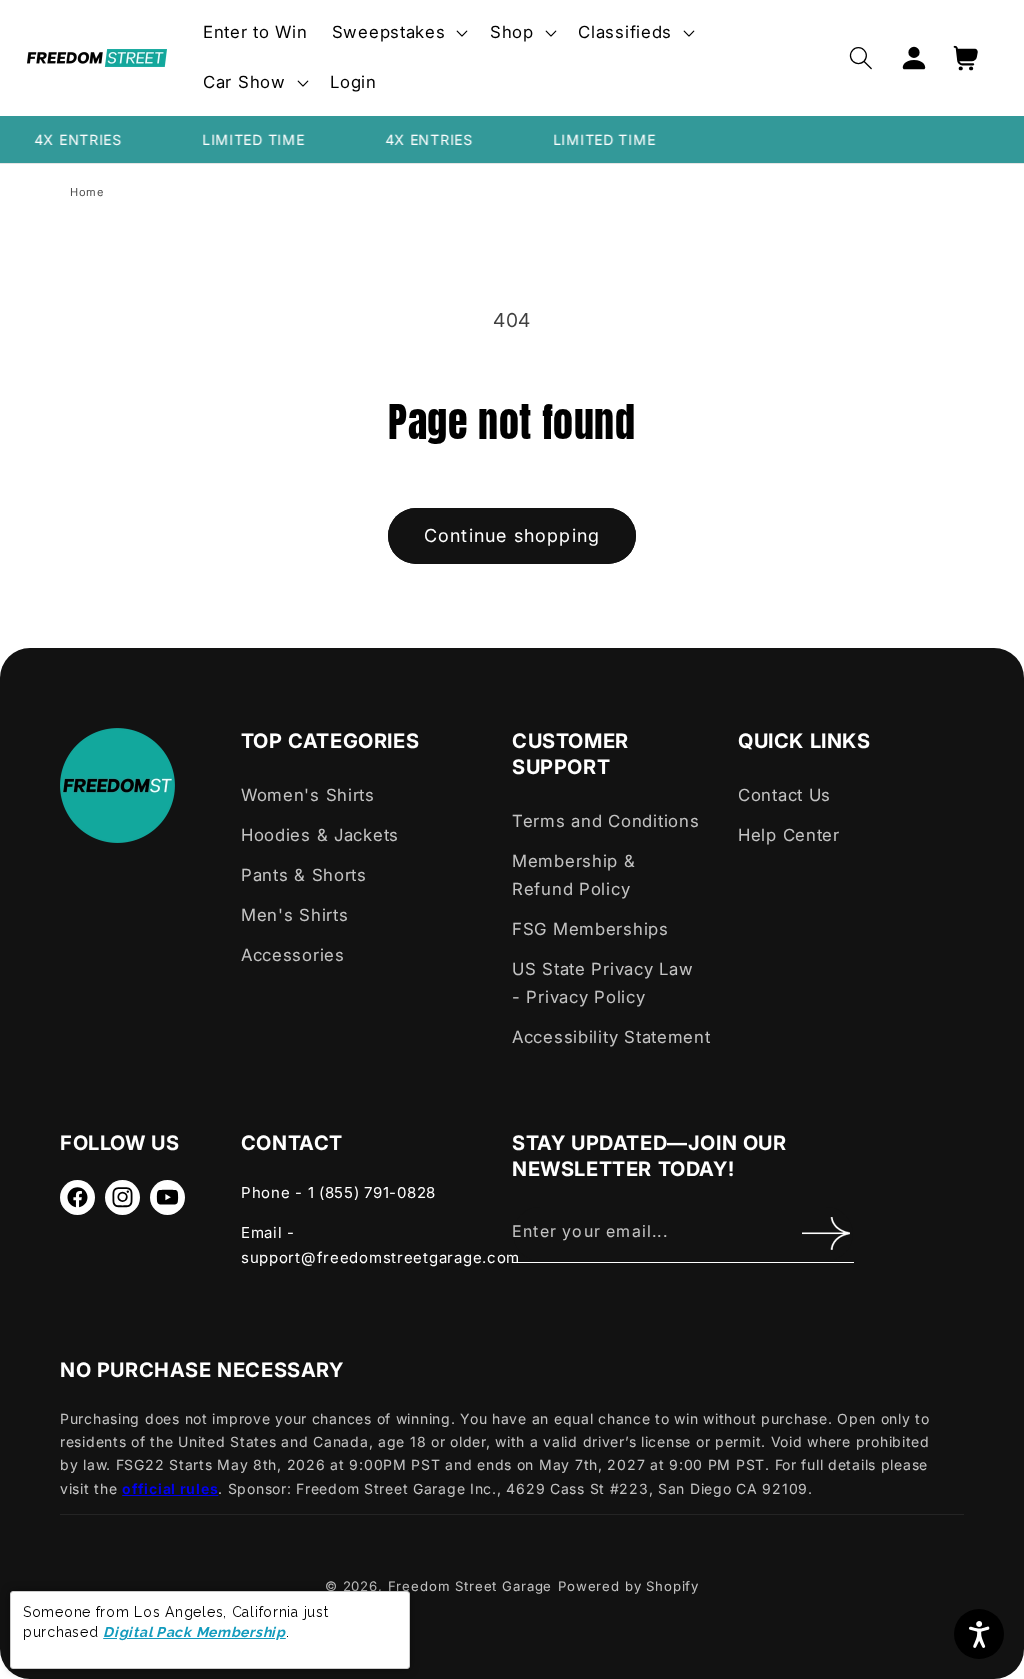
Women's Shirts (308, 795)
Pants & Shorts (304, 875)
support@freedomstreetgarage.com (380, 1257)
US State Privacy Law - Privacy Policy (602, 983)
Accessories (293, 955)
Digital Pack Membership (194, 1632)
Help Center (789, 835)
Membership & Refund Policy (574, 875)
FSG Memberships (590, 929)
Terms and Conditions (605, 821)
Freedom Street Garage (470, 1586)
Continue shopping (512, 535)
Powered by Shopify (628, 1586)
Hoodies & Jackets (320, 835)
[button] (399, 33)
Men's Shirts (295, 915)
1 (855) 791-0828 (372, 1192)
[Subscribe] (826, 1234)
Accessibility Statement (611, 1037)
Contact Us (784, 795)
